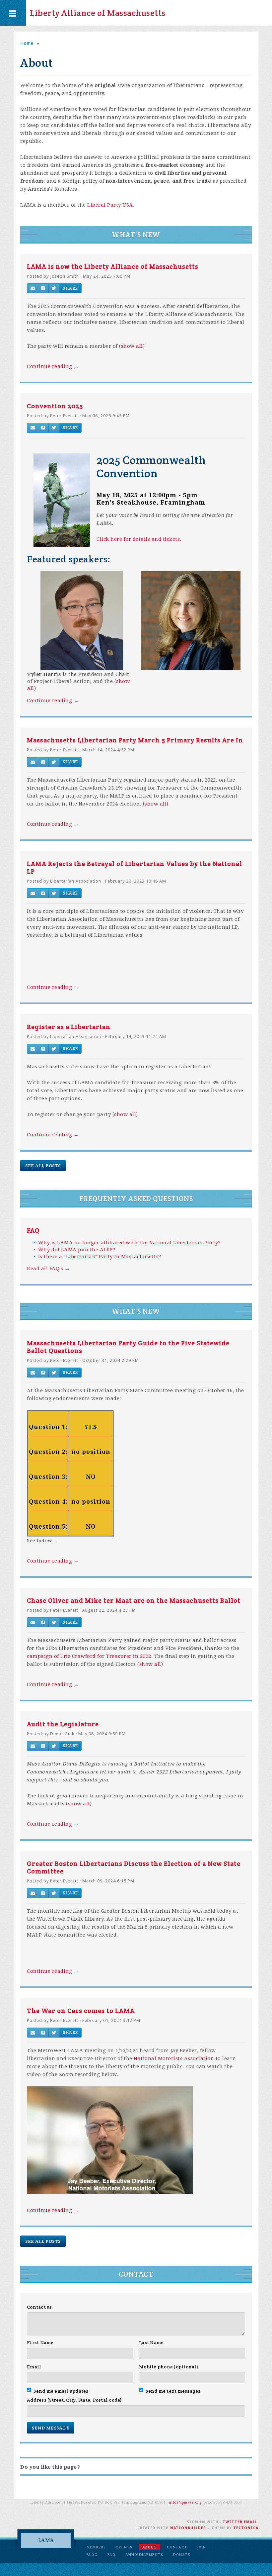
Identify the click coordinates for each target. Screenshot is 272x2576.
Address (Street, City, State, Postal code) (74, 2400)
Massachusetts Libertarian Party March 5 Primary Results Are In (135, 740)
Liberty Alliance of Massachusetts (98, 13)
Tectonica (246, 2528)
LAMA (46, 2540)
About (150, 2547)
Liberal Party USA (110, 205)
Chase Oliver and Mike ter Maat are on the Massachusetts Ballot (134, 1600)
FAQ (33, 1230)
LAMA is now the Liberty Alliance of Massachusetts (113, 266)
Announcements (144, 2555)
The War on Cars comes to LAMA (81, 2011)
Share (70, 288)
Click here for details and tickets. (139, 539)
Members (96, 2547)
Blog (92, 2555)
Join (202, 2547)
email (250, 2522)
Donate (182, 2555)
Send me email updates (61, 2391)
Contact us (39, 2307)
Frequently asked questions (136, 1199)
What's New (136, 235)
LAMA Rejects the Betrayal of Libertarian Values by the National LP (135, 867)
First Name (40, 2342)
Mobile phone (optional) (169, 2367)
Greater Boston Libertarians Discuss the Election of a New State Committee (134, 1867)
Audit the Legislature (63, 1724)
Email (34, 2367)
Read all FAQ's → (48, 1269)
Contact (136, 2274)
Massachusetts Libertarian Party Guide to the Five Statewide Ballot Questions (128, 1347)
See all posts (43, 1166)
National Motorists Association (174, 2058)
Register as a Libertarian (69, 1027)
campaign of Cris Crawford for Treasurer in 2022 (89, 1656)
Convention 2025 (55, 406)
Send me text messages (173, 2391)
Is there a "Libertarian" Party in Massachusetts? (100, 1257)
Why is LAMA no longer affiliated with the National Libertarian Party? (130, 1243)
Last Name (151, 2342)
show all (132, 346)
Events (124, 2547)
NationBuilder (188, 2528)
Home (27, 43)
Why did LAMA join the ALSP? (77, 1250)
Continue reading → (53, 366)
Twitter (233, 2522)
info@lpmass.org (185, 2502)
